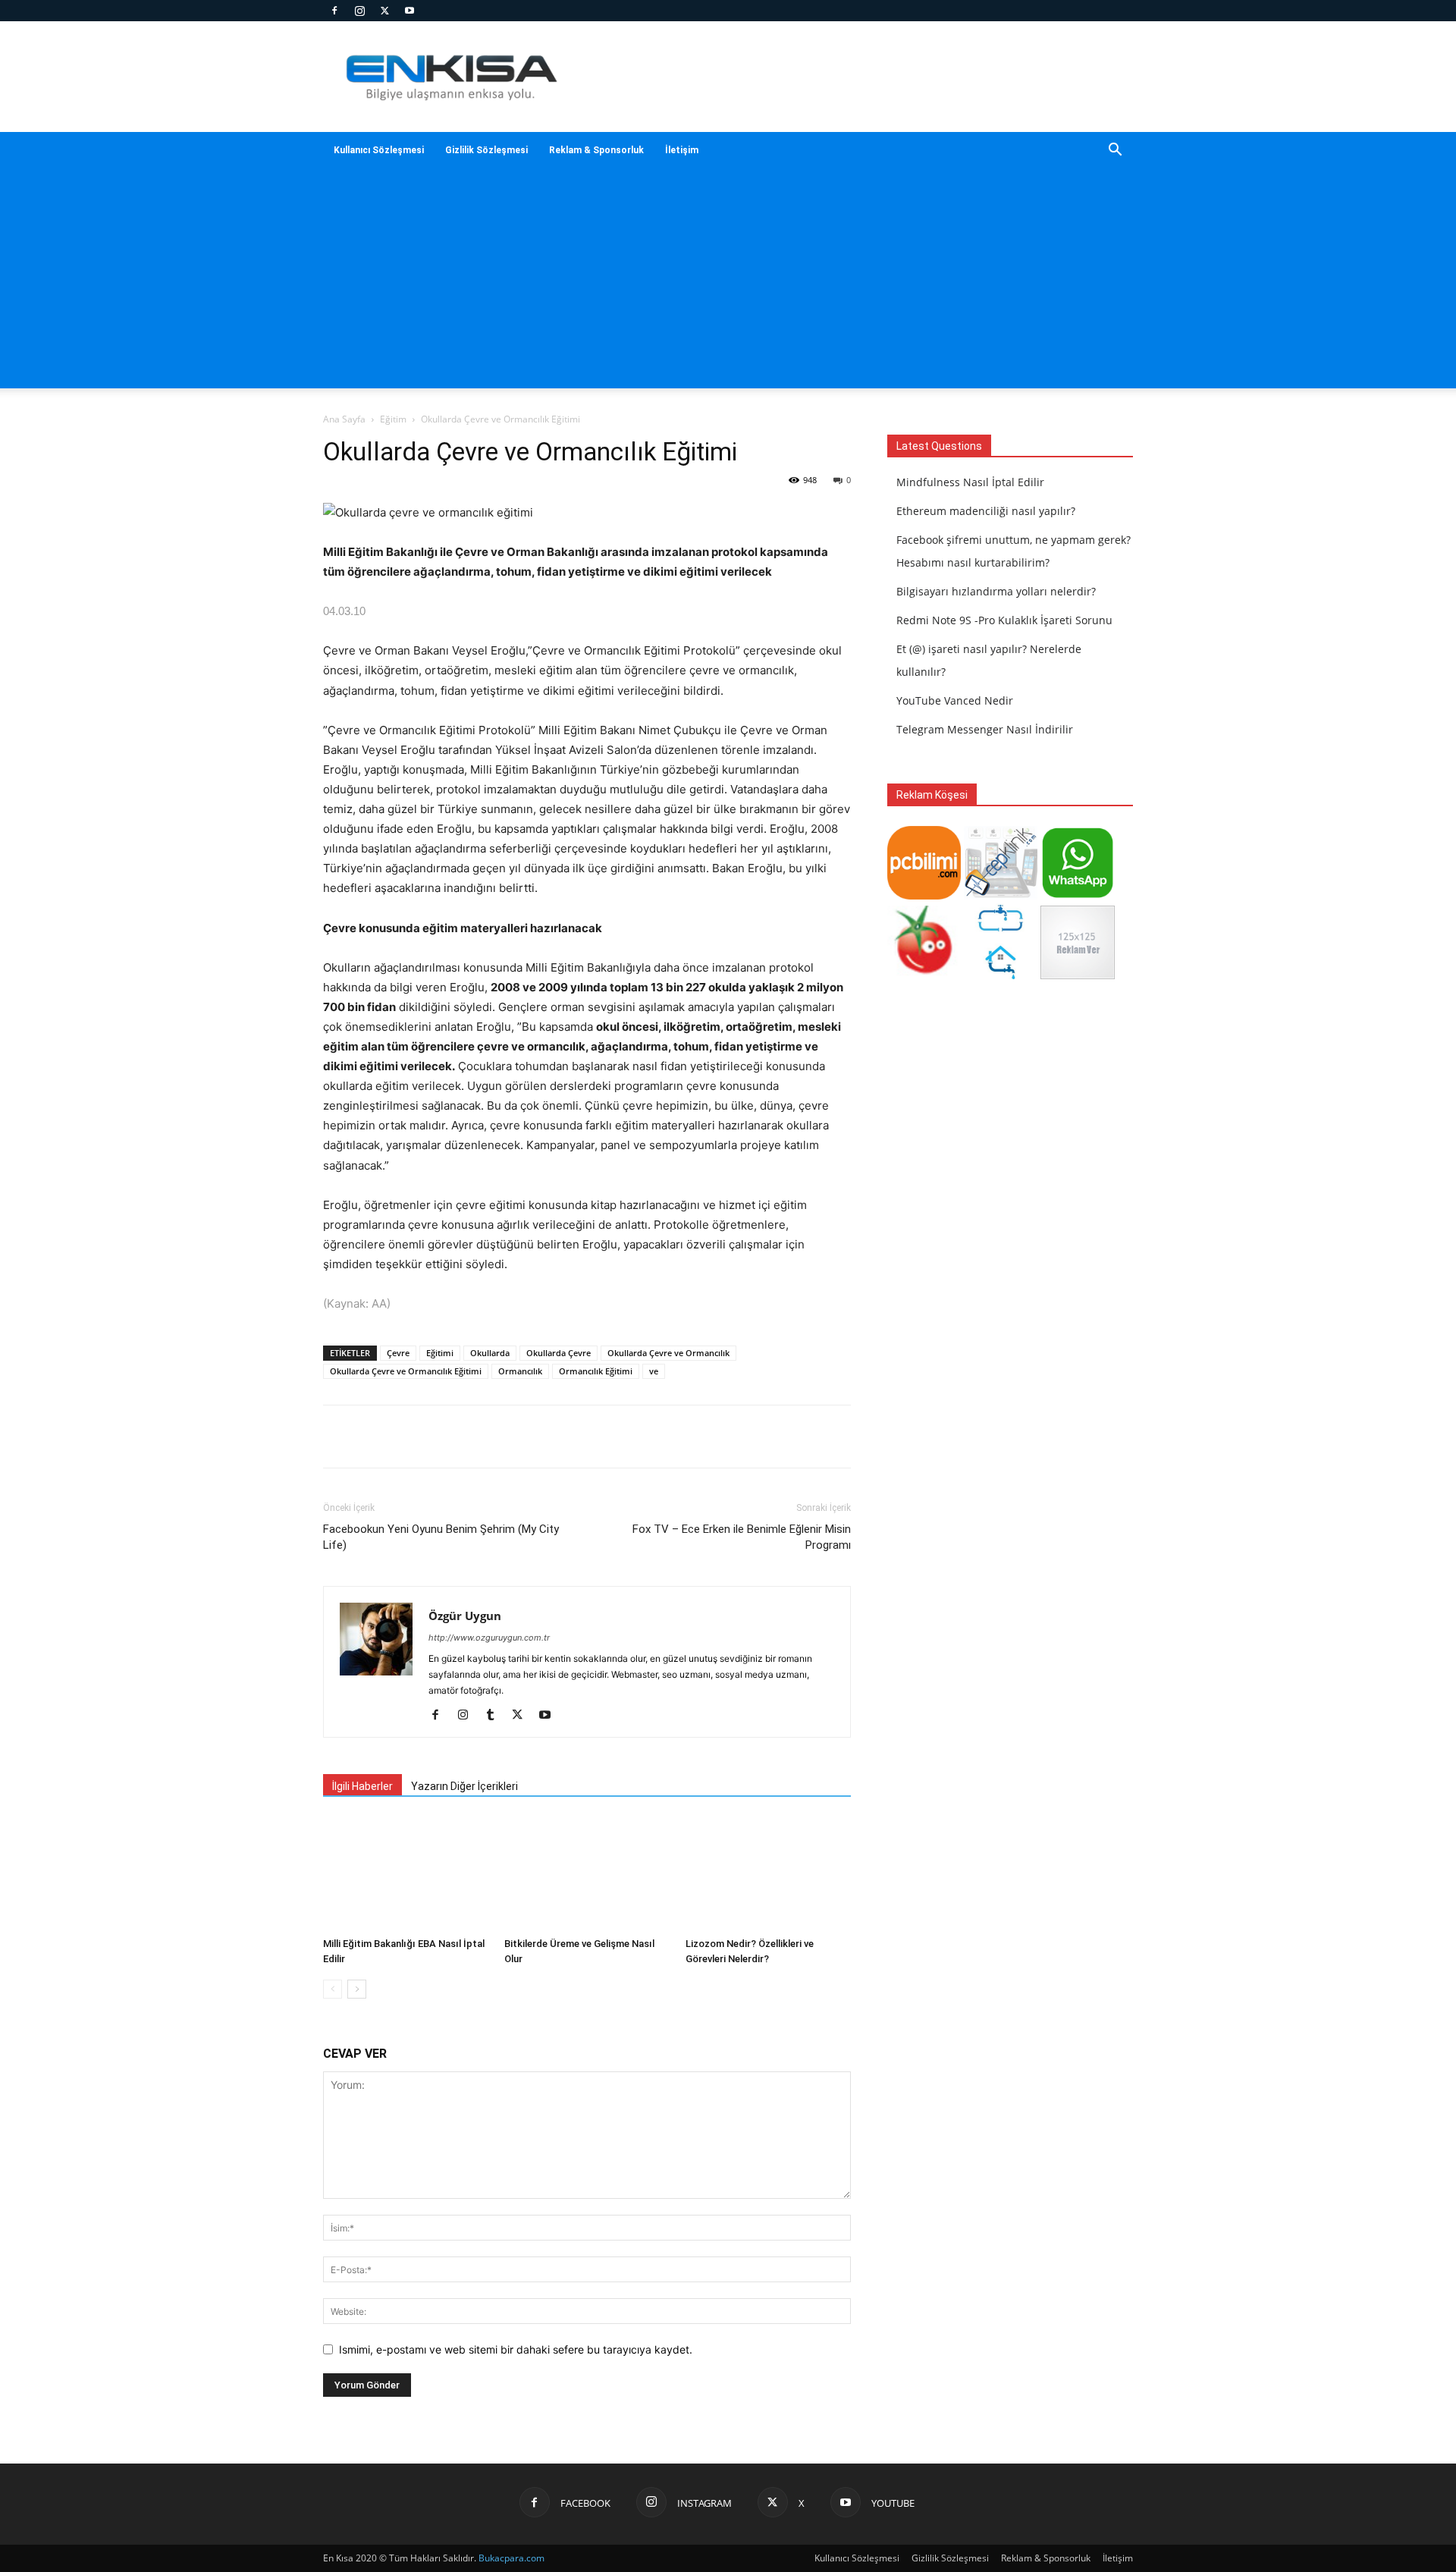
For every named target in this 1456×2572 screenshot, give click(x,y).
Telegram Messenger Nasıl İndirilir (985, 729)
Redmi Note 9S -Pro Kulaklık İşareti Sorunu (1004, 620)
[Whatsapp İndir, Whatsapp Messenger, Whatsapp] (1077, 895)
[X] (384, 11)
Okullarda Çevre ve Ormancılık (668, 1353)
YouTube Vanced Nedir (955, 700)
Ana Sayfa (344, 419)
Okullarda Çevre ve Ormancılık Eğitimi (406, 1371)
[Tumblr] (496, 1716)
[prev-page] (333, 1989)
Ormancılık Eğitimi (596, 1371)
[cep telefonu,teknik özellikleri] (1001, 895)
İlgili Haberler (362, 1786)
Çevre (398, 1353)
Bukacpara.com (511, 2558)
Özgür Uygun (465, 1616)
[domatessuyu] (924, 975)
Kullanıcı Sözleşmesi (379, 150)
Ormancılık (520, 1371)
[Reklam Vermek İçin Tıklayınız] (1077, 975)
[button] (1115, 151)
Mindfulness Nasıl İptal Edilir (970, 482)
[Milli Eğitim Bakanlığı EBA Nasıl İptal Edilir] (406, 1874)
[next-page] (357, 1989)
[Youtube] (409, 11)
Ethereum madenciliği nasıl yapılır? (986, 511)
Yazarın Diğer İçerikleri (464, 1786)
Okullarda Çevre (559, 1353)
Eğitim (393, 419)
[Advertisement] (728, 282)
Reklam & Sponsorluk (596, 150)
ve (654, 1371)
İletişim (682, 150)
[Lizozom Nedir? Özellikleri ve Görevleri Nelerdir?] (768, 1874)
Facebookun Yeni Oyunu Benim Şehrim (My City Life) (441, 1537)
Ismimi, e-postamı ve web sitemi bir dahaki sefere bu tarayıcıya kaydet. (516, 2349)
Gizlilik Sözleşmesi (486, 150)
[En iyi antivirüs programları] (924, 895)
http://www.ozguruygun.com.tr (489, 1638)
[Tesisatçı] (1001, 975)
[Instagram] (359, 11)
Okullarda (490, 1353)
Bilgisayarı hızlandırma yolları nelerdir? (996, 591)
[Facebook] (334, 11)
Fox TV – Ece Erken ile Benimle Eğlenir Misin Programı (742, 1537)
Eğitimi (440, 1353)
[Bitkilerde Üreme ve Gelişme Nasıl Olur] (587, 1874)
